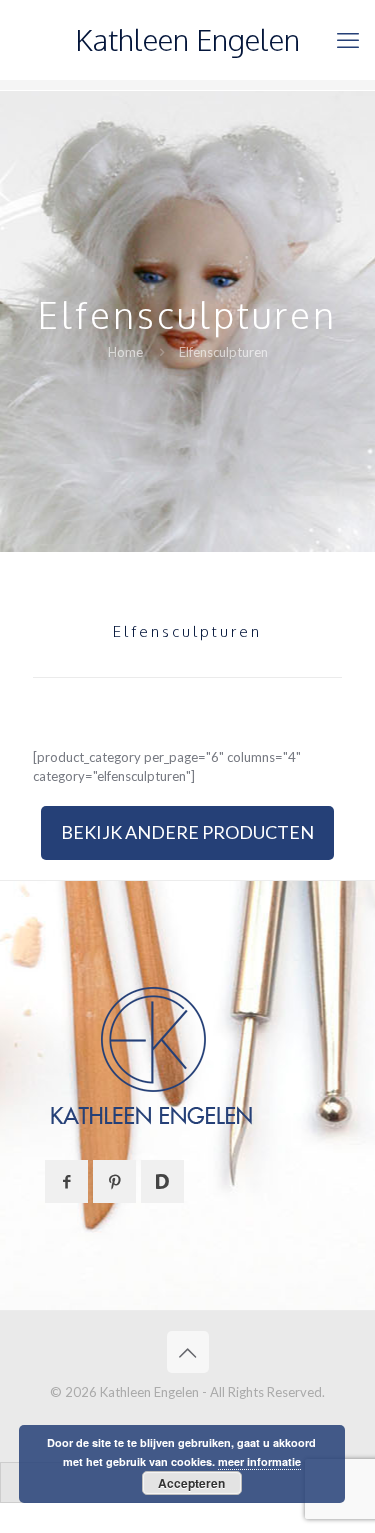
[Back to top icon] (188, 1352)
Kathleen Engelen (187, 39)
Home (125, 352)
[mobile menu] (348, 40)
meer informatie (259, 1461)
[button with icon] (66, 1181)
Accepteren (191, 1483)
